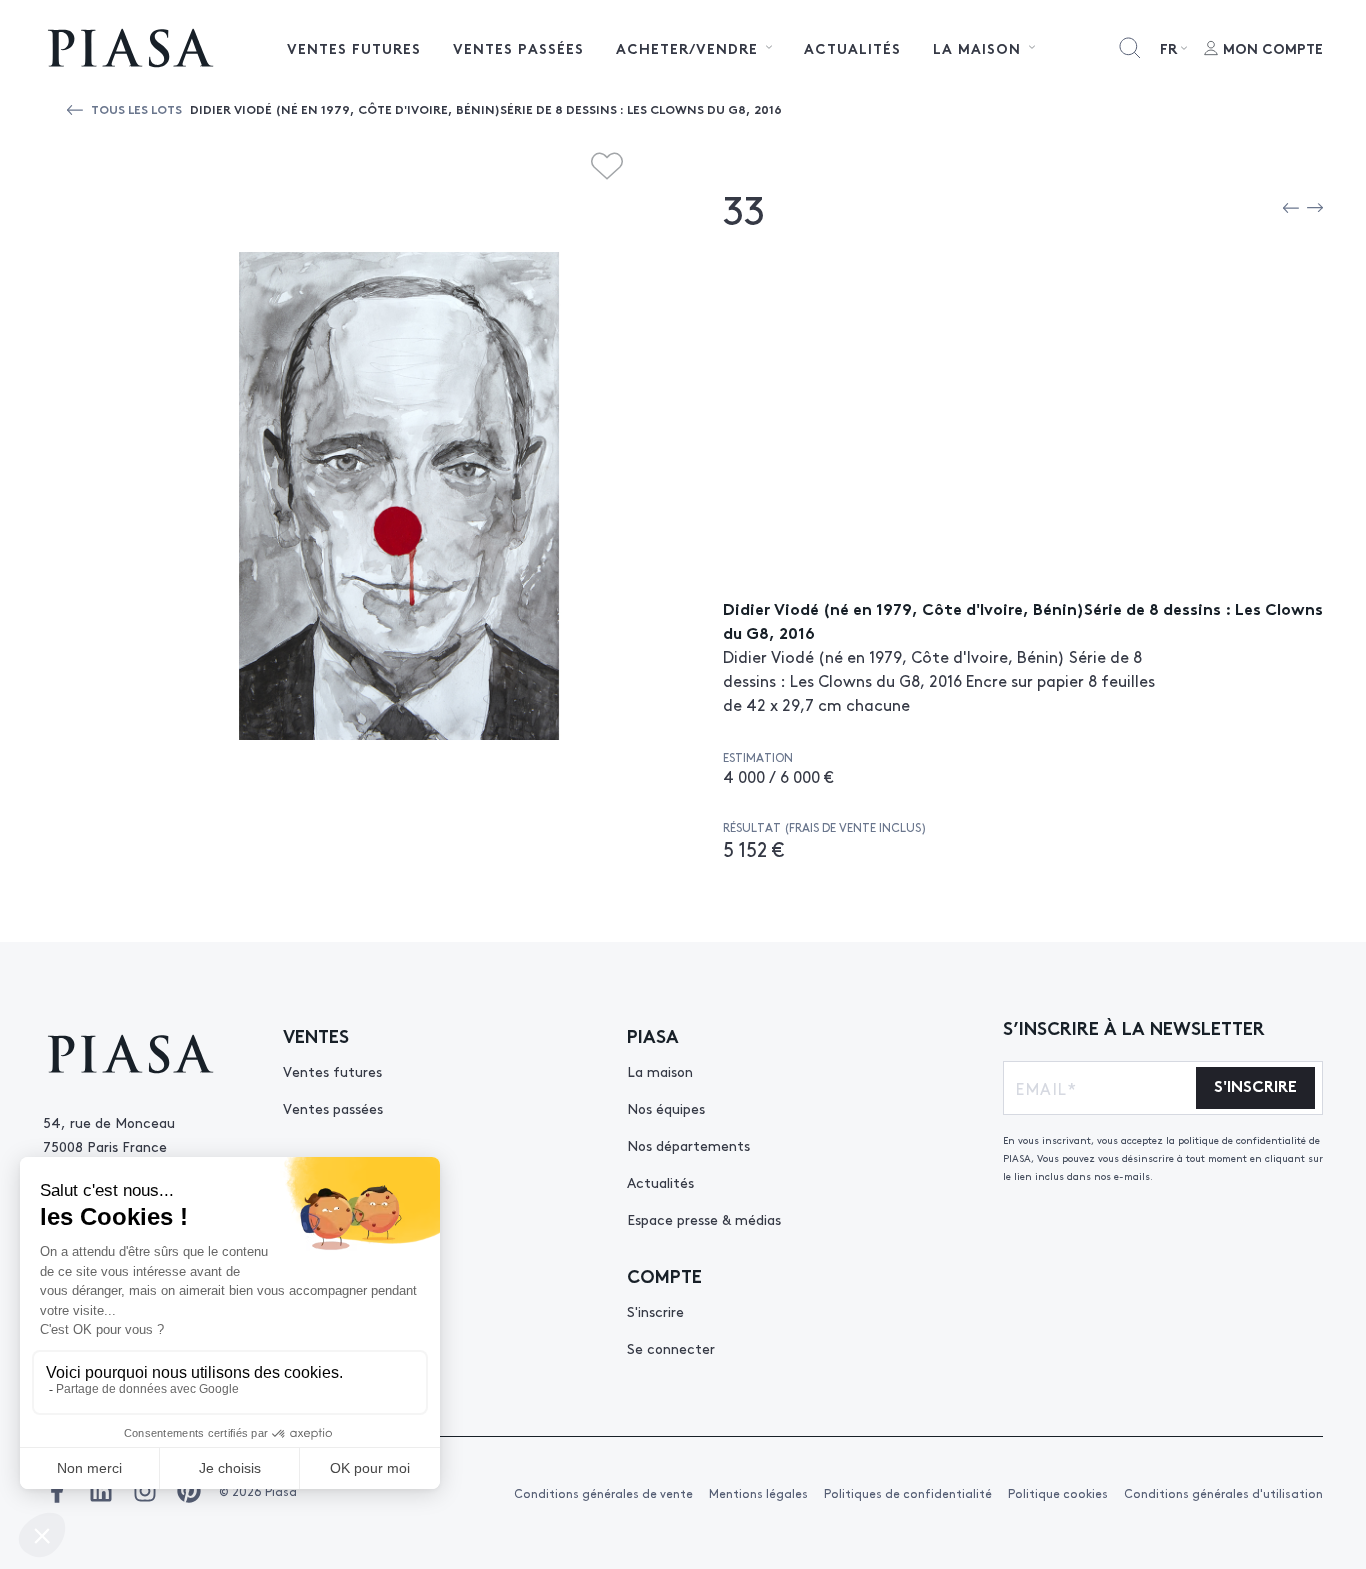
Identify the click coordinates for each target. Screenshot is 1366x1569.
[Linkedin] (101, 1491)
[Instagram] (145, 1491)
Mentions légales (758, 1493)
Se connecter (671, 1348)
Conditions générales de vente (603, 1493)
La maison (660, 1071)
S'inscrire (655, 1311)
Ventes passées (518, 48)
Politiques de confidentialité (908, 1493)
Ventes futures (354, 48)
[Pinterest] (189, 1491)
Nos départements (688, 1145)
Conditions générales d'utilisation (1223, 1493)
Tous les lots (136, 108)
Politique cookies (1058, 1493)
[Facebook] (57, 1491)
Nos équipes (666, 1108)
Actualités (852, 48)
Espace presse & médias (704, 1219)
